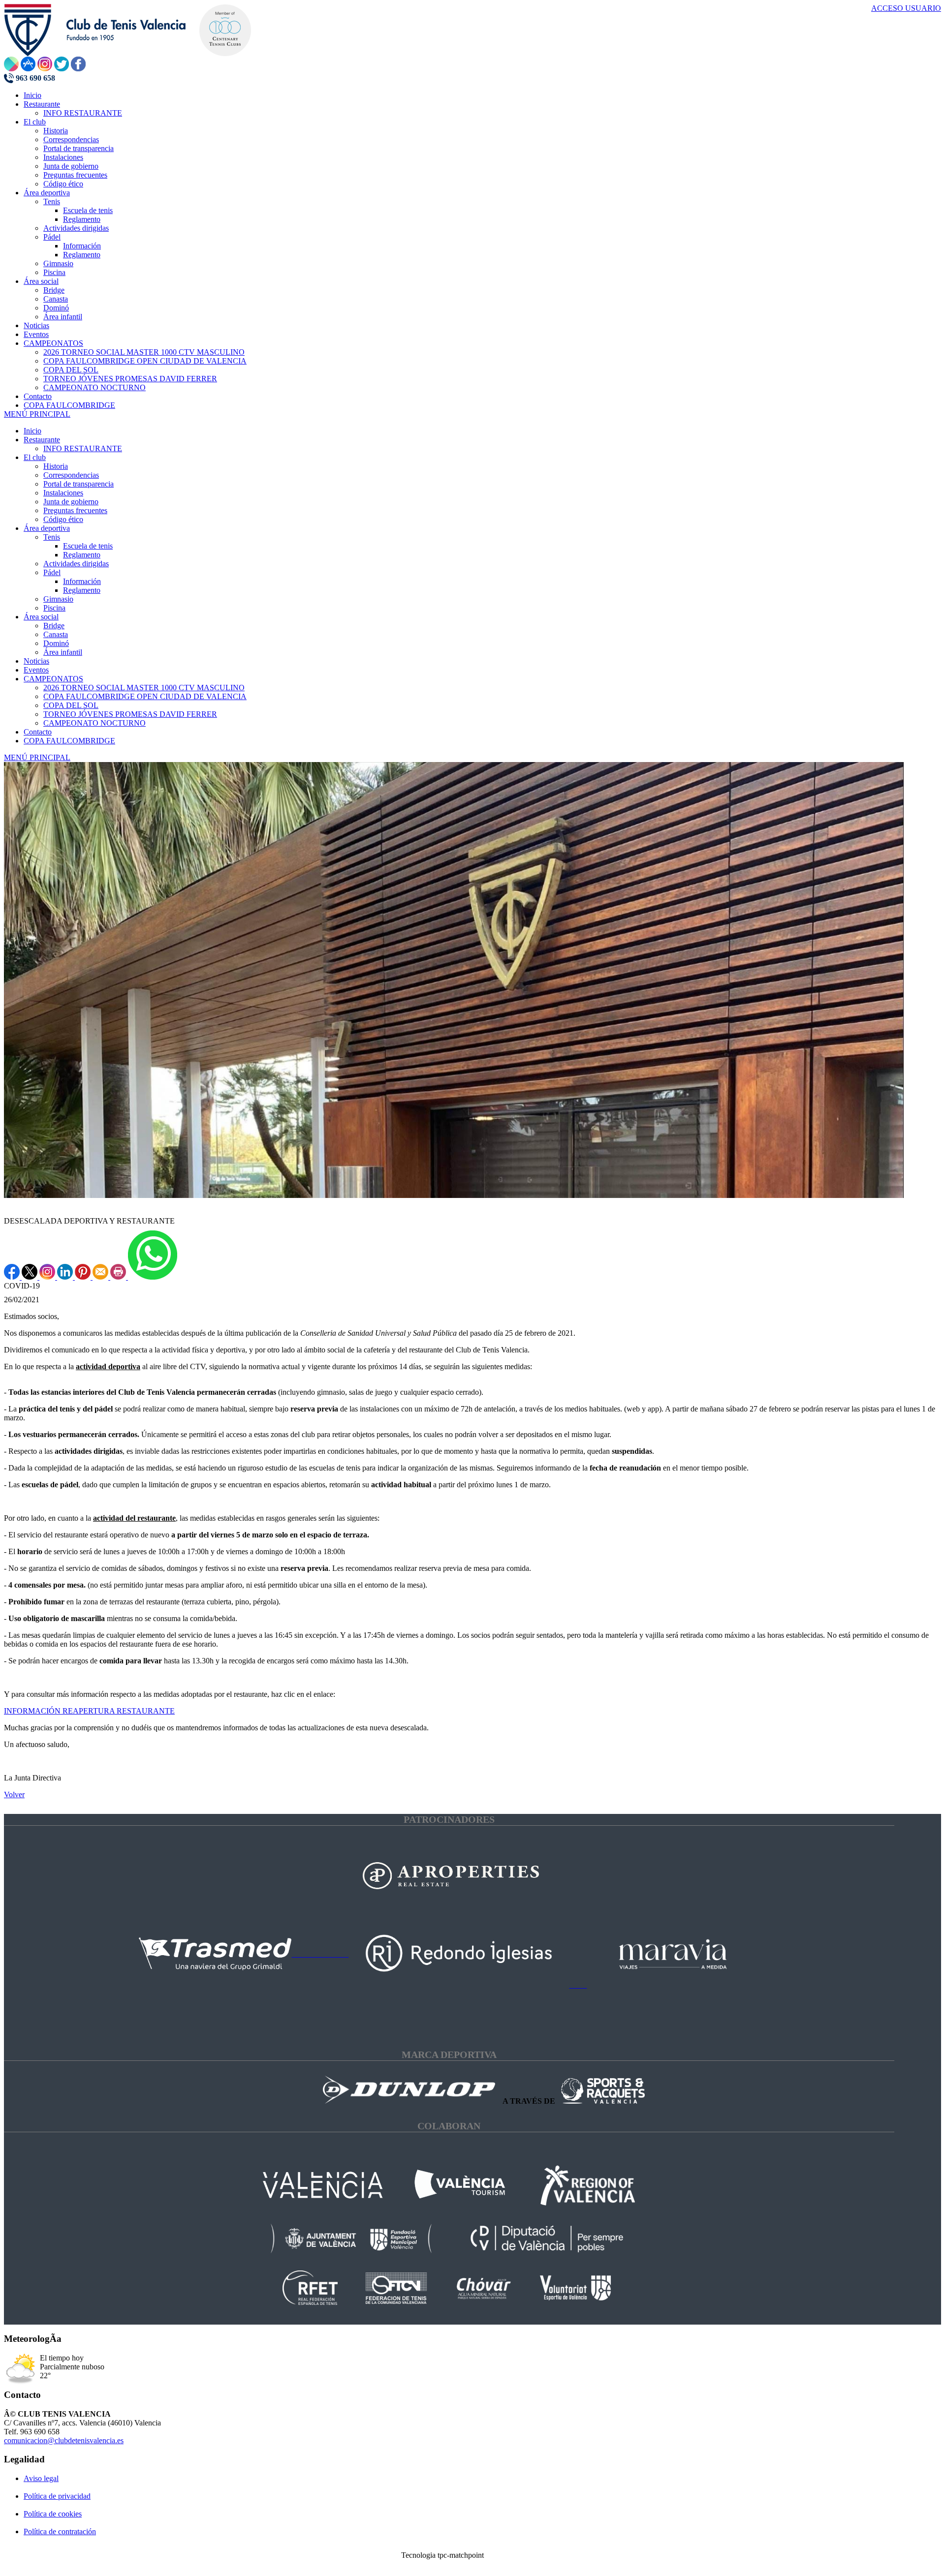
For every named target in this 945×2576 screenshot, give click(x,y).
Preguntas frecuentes (75, 510)
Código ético (63, 519)
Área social (41, 617)
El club (35, 457)
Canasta (56, 634)
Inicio (32, 431)
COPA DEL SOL (71, 705)
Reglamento (82, 555)
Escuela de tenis (88, 546)
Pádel (52, 572)
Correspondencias (71, 475)
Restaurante (42, 440)
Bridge (54, 626)
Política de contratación (60, 2531)
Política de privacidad (57, 2496)
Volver (14, 1794)
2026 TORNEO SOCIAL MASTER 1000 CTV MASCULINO (144, 688)
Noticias (36, 661)
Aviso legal (41, 2478)
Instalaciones (63, 493)
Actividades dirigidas (76, 564)
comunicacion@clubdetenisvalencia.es (64, 2440)
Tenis (52, 537)
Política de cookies (53, 2514)
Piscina (54, 608)
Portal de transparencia (79, 484)
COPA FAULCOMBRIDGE (69, 741)
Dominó (56, 643)
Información (82, 581)
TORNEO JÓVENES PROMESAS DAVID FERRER (130, 714)
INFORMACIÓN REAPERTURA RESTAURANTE (89, 1711)
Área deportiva (47, 528)
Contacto (38, 732)
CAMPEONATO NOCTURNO (94, 723)
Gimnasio (58, 599)
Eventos (36, 670)
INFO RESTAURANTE (83, 448)
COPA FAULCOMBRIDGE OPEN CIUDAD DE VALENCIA (145, 696)
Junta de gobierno (71, 502)
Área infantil (63, 652)
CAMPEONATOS (53, 679)
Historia (56, 466)
